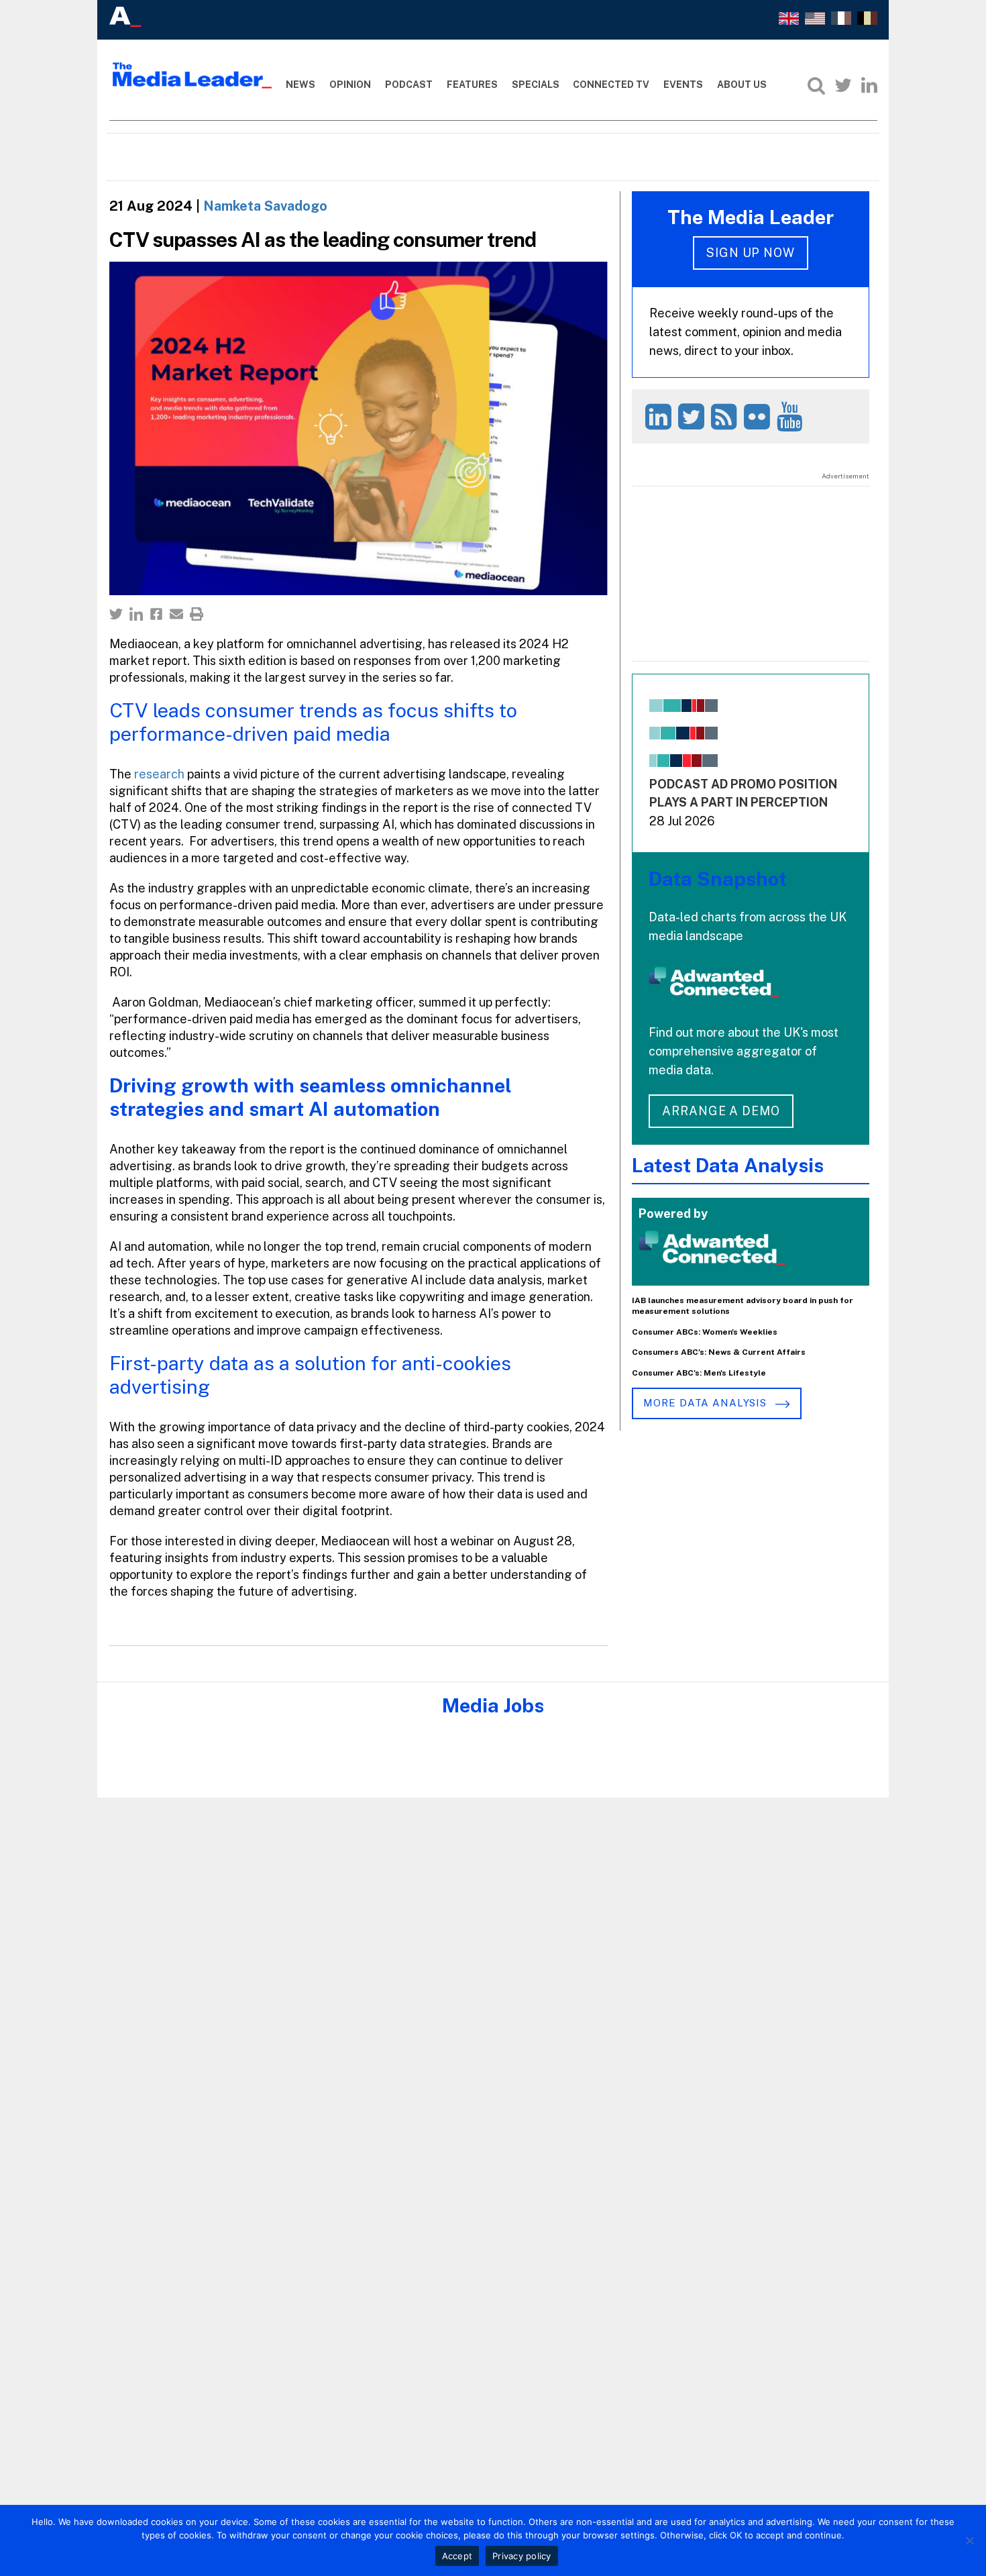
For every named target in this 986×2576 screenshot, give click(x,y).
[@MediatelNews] (693, 416)
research (161, 774)
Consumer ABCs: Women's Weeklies (705, 1332)
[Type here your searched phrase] (816, 85)
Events (683, 85)
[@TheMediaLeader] (843, 85)
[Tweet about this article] (116, 614)
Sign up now (751, 253)
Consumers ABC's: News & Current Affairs (719, 1352)
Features (472, 85)
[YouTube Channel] (792, 416)
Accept (457, 2556)
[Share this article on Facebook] (156, 614)
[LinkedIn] (869, 85)
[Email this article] (176, 614)
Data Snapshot (718, 879)
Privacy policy (522, 2556)
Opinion (350, 85)
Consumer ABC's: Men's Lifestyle (699, 1373)
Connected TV (611, 85)
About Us (742, 85)
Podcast (409, 85)
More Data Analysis (706, 1403)
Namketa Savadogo (265, 206)
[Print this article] (197, 614)
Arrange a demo (721, 1111)
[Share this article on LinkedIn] (136, 614)
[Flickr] (759, 416)
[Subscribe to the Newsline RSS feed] (726, 416)
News (300, 85)
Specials (536, 85)
